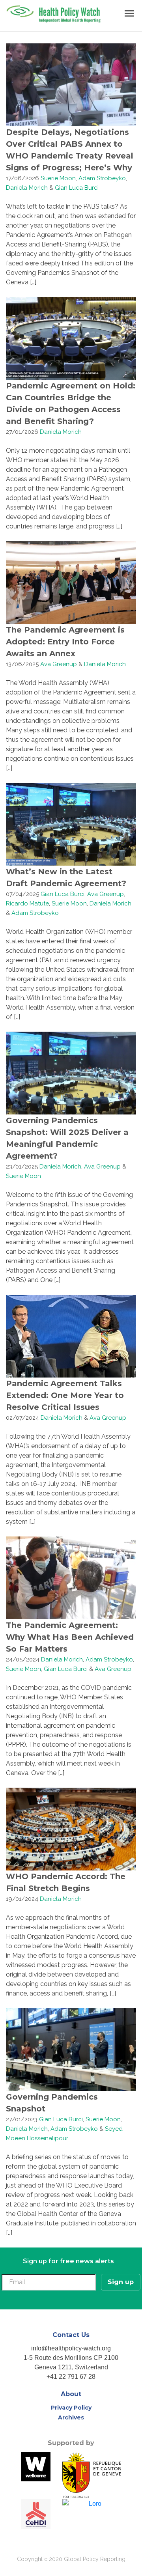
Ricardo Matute (27, 903)
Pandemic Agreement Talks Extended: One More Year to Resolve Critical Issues (65, 1395)
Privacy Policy (71, 2408)
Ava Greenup (59, 664)
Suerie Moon (58, 178)
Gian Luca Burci (77, 188)
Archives (71, 2417)
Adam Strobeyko (102, 178)
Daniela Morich (27, 188)
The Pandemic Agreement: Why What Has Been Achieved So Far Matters (70, 1637)
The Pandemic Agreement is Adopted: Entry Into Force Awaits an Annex (65, 642)
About (71, 2394)
